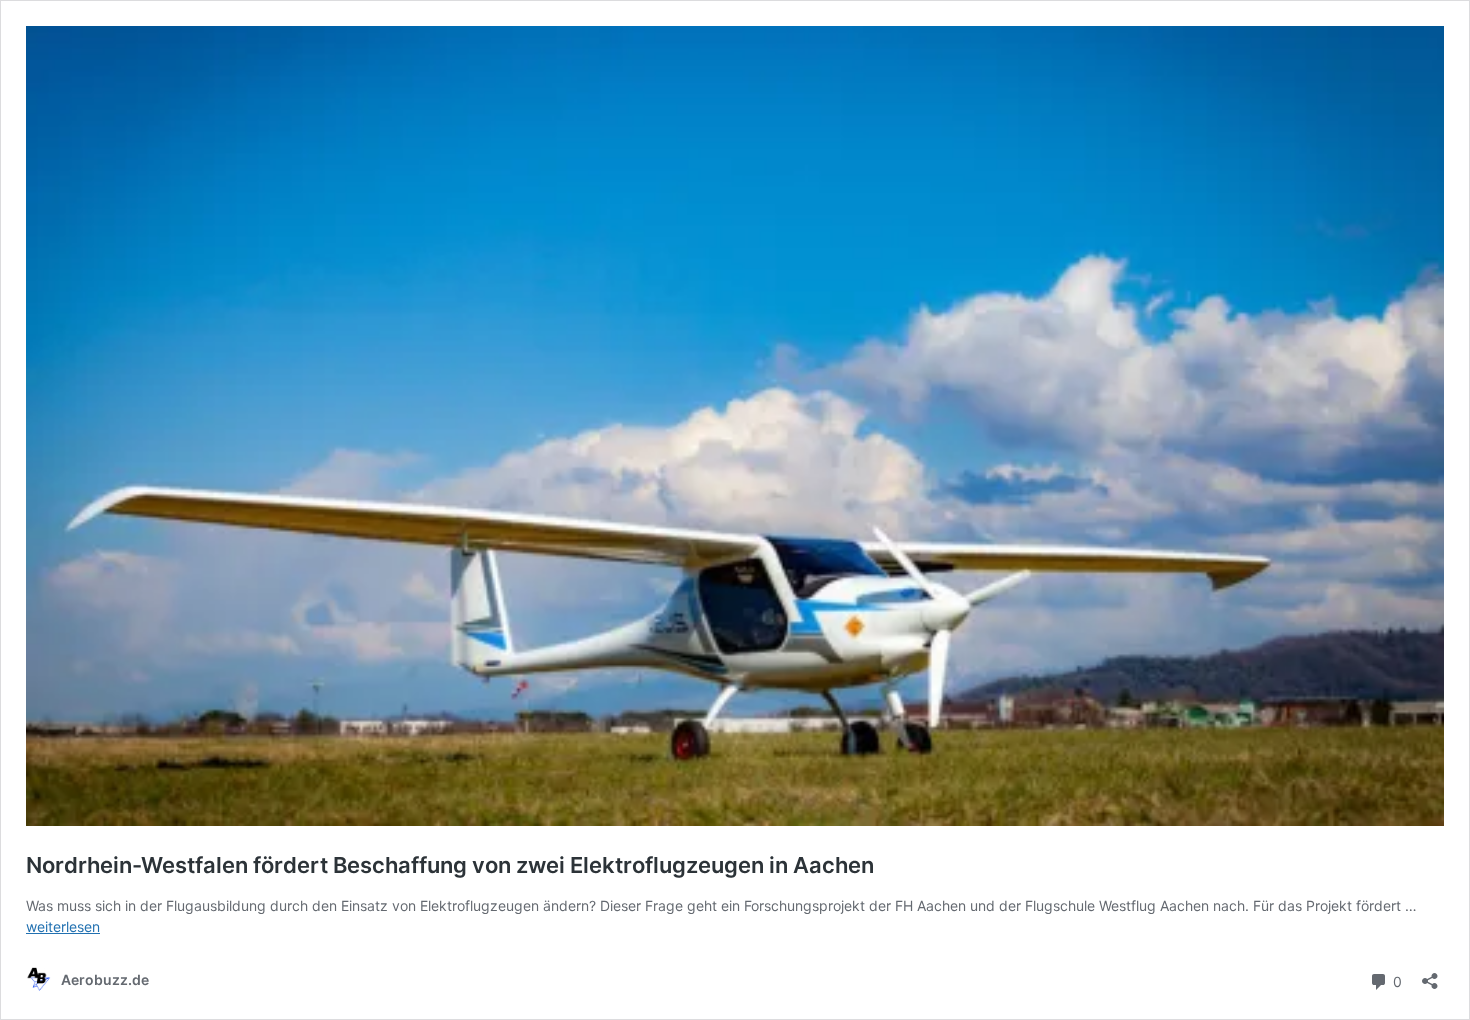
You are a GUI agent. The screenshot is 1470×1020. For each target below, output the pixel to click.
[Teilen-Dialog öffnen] (1430, 974)
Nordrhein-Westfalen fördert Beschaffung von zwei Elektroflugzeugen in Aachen (450, 865)
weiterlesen (63, 926)
